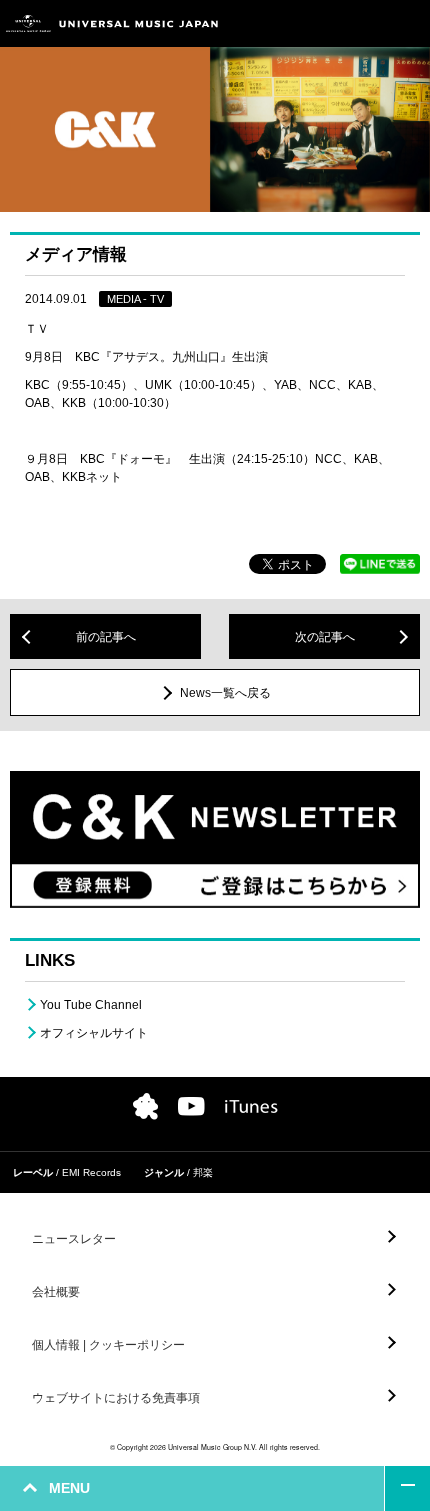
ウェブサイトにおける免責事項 (116, 1398)
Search (362, 23)
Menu (407, 23)
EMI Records (91, 1172)
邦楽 (203, 1172)
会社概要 (56, 1292)
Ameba (145, 1106)
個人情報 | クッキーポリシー (108, 1345)
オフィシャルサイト (94, 1033)
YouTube (191, 1106)
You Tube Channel (91, 1005)
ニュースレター (74, 1239)
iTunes (251, 1106)
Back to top (407, 1488)
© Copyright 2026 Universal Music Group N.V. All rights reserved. (215, 1447)
